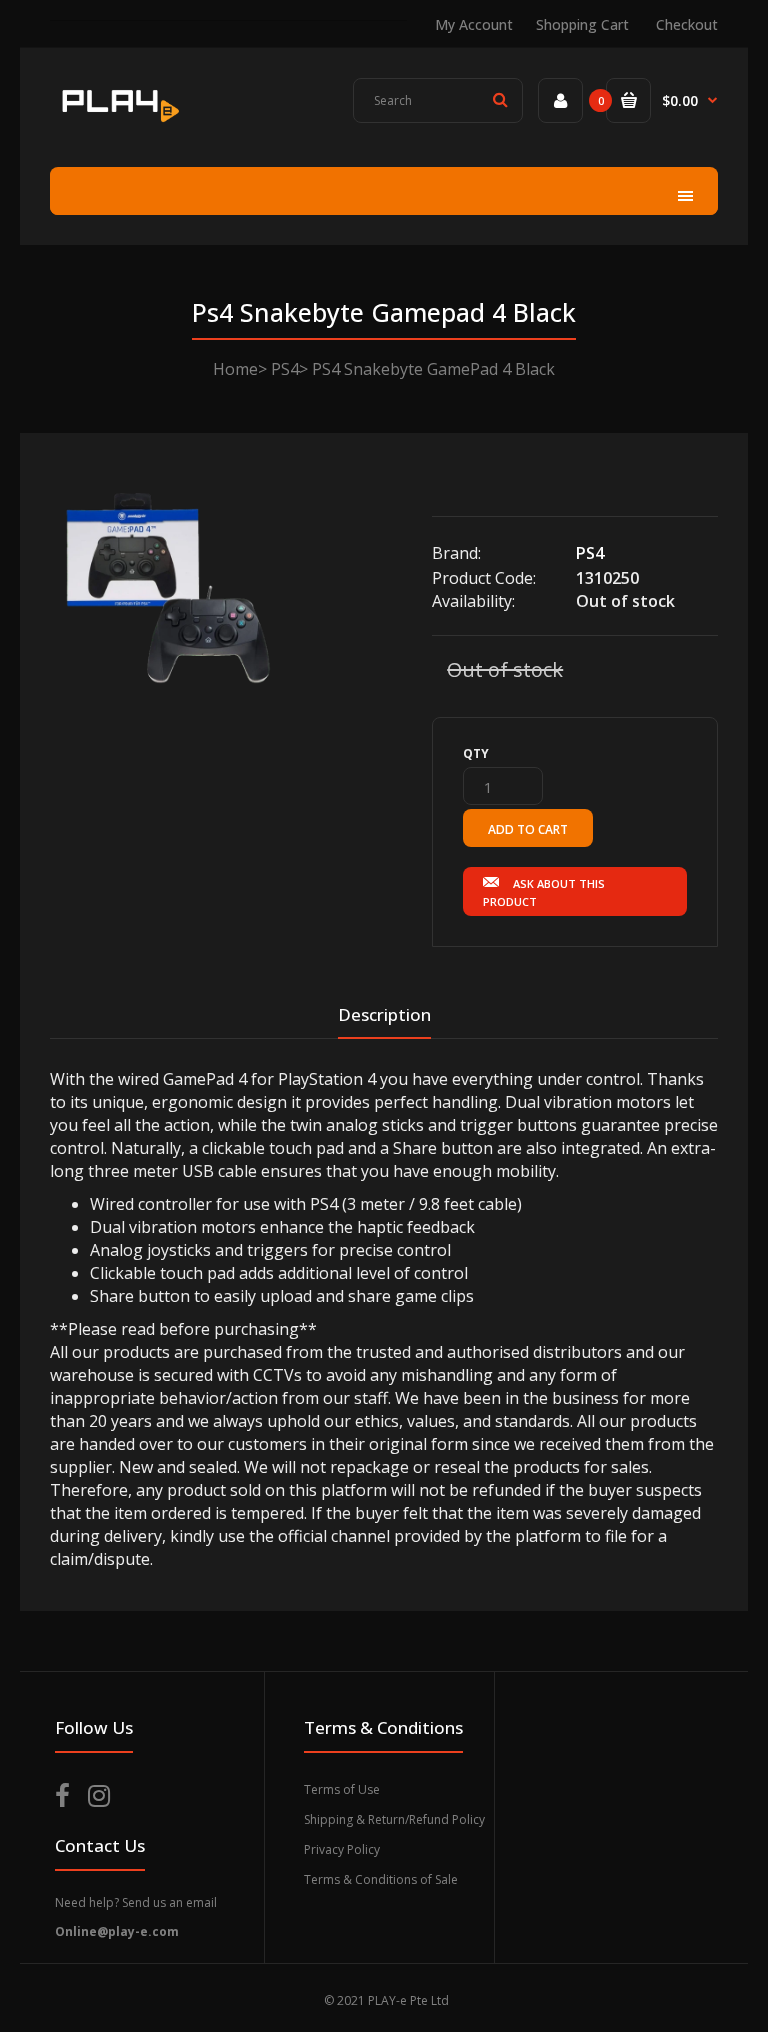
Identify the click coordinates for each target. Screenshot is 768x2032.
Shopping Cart (582, 24)
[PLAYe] (118, 125)
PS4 (285, 369)
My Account (474, 24)
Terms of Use (342, 1789)
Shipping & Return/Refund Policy (394, 1819)
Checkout (687, 24)
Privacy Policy (342, 1849)
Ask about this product (544, 892)
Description (384, 1014)
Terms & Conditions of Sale (381, 1879)
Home (235, 369)
